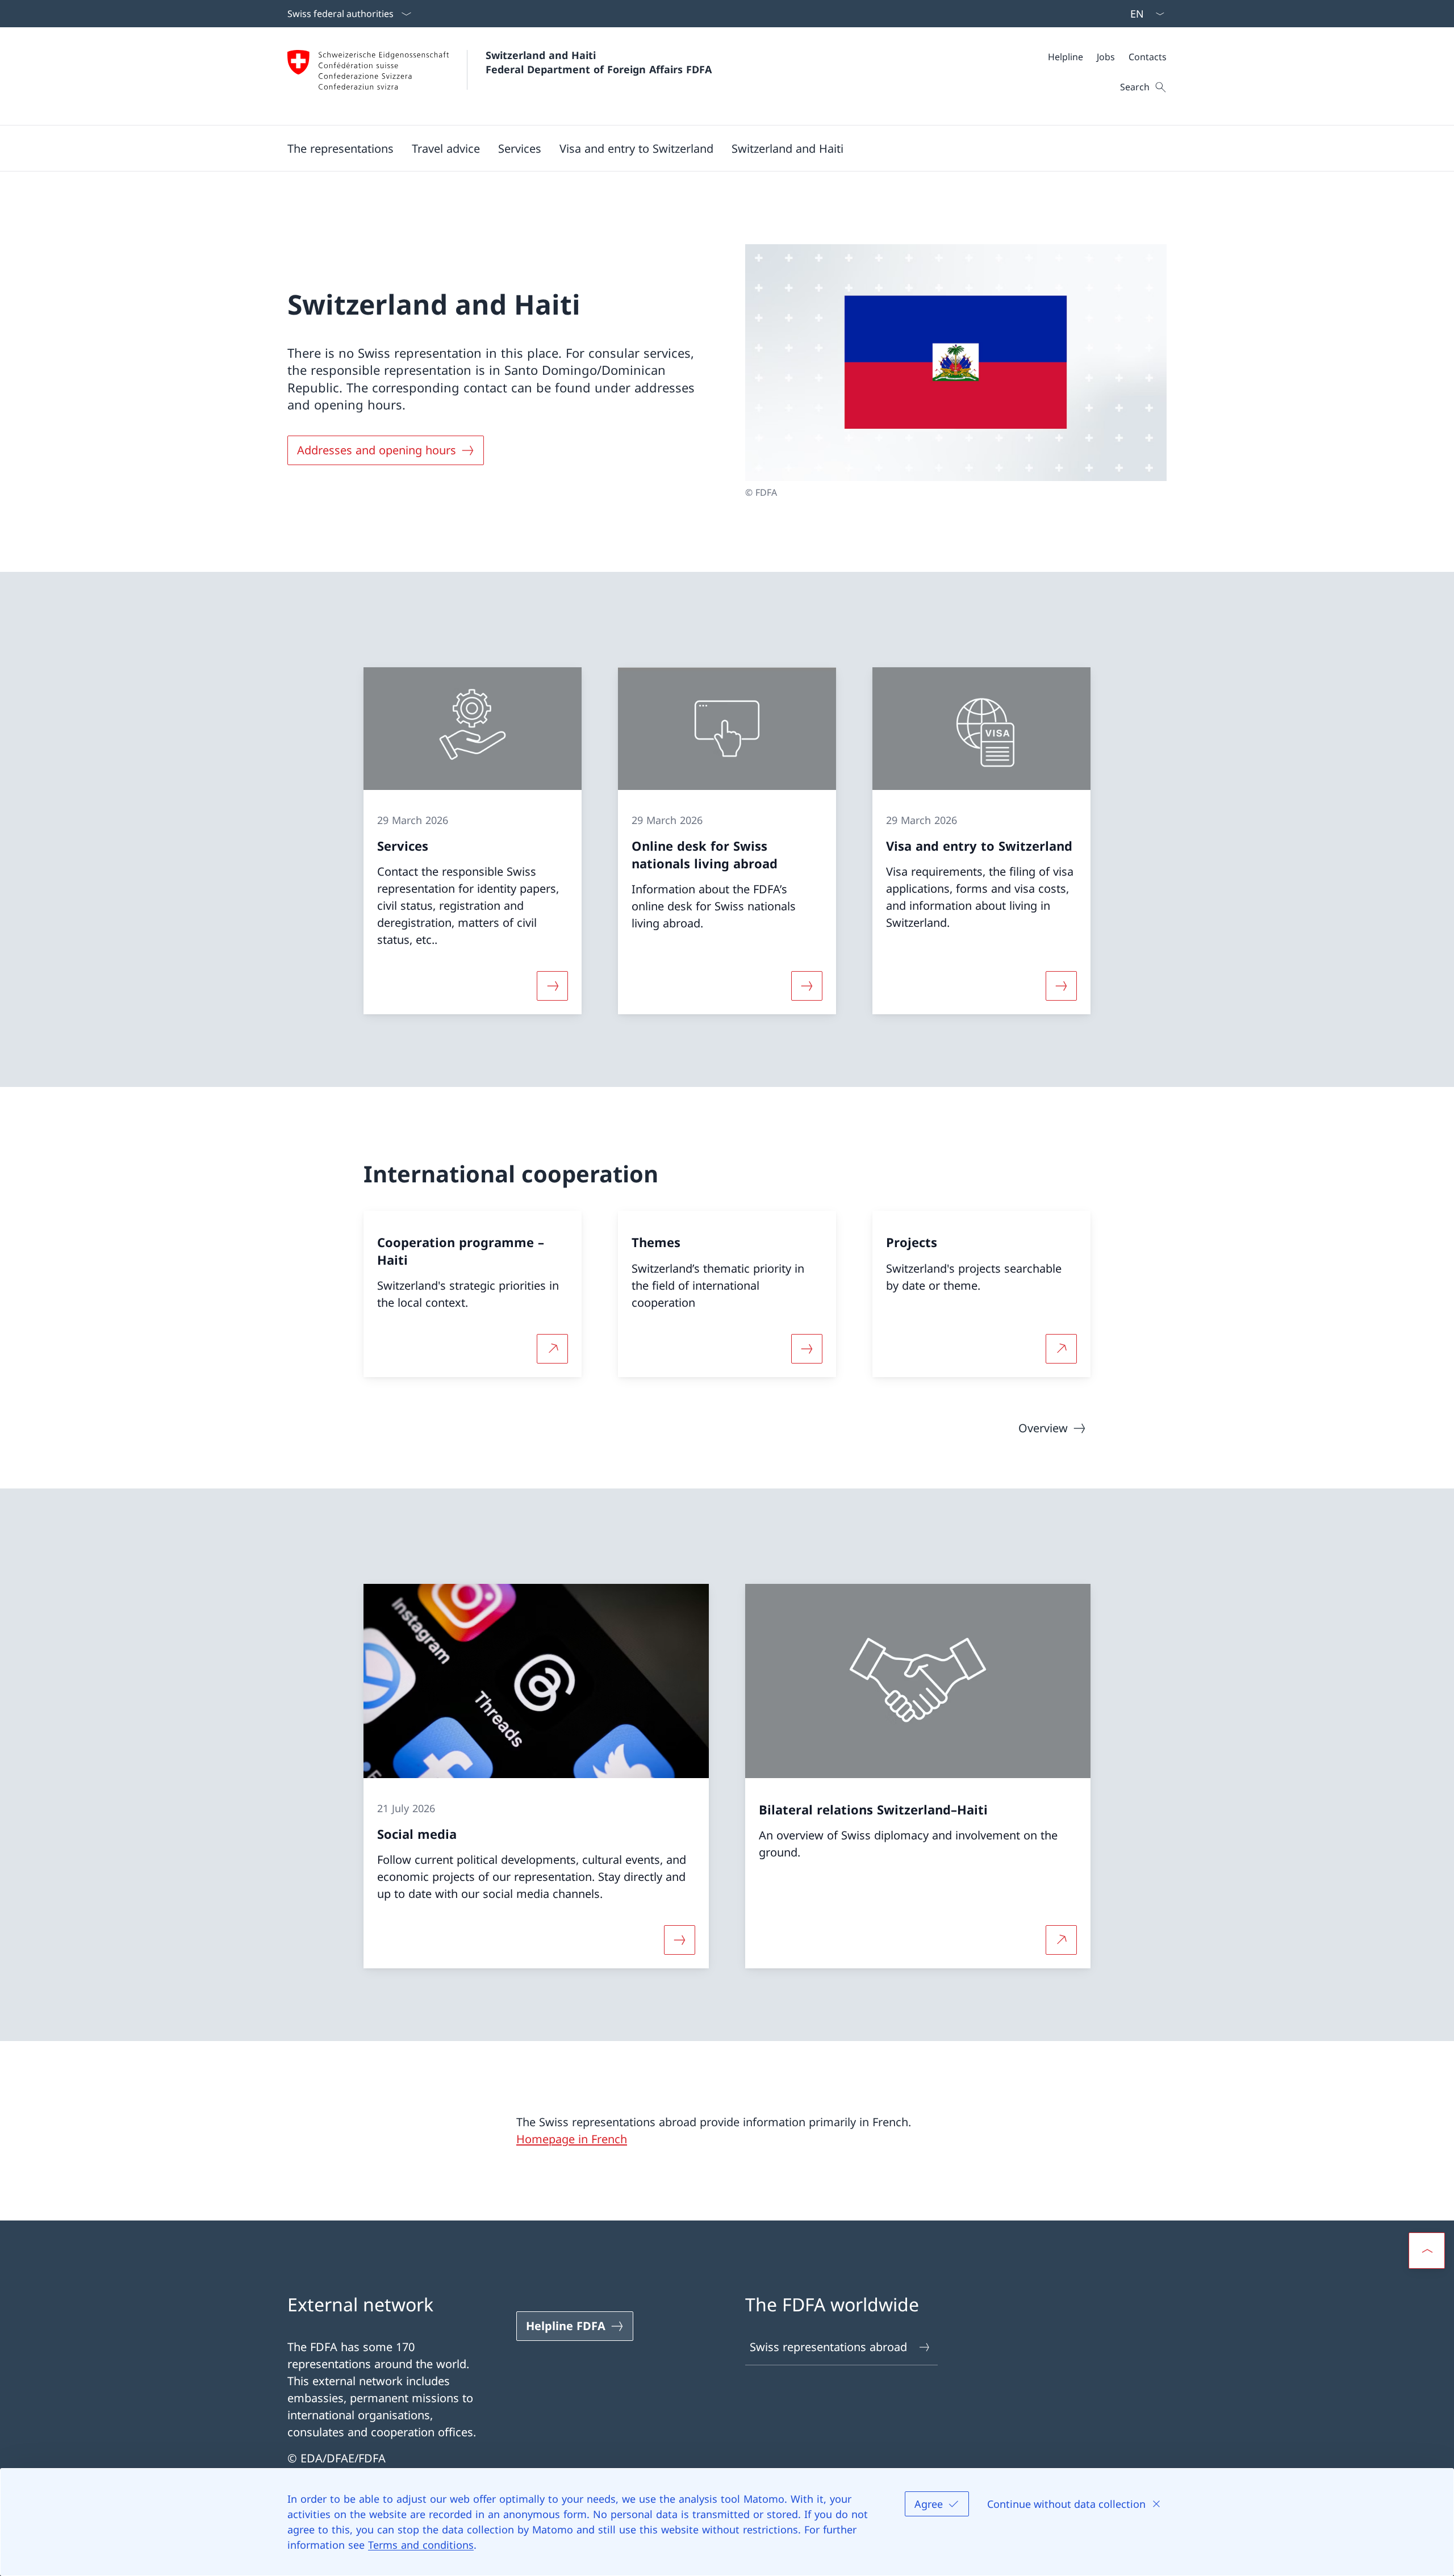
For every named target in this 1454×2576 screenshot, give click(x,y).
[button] (340, 148)
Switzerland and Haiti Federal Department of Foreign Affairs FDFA (599, 62)
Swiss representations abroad (828, 2347)
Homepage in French (572, 2139)
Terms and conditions (421, 2545)
